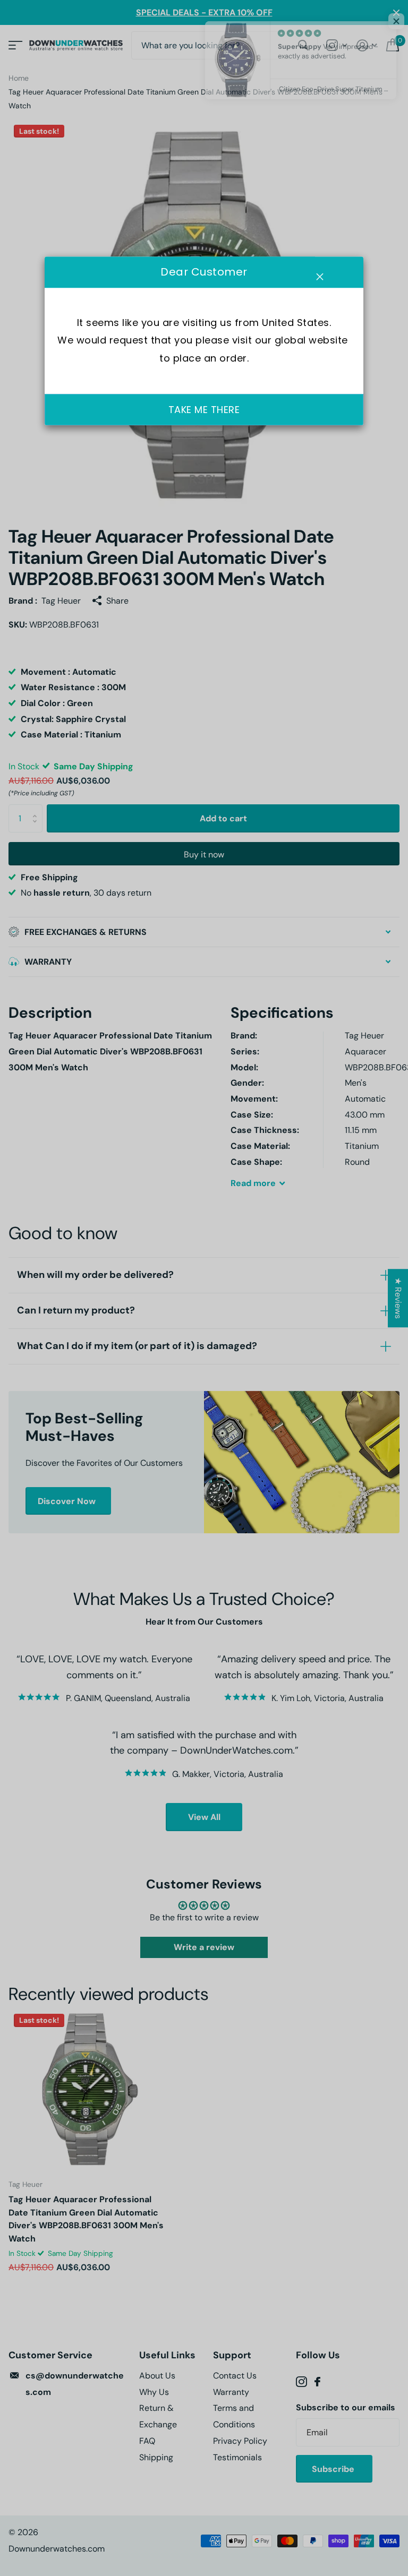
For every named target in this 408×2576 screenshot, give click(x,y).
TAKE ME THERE (204, 410)
